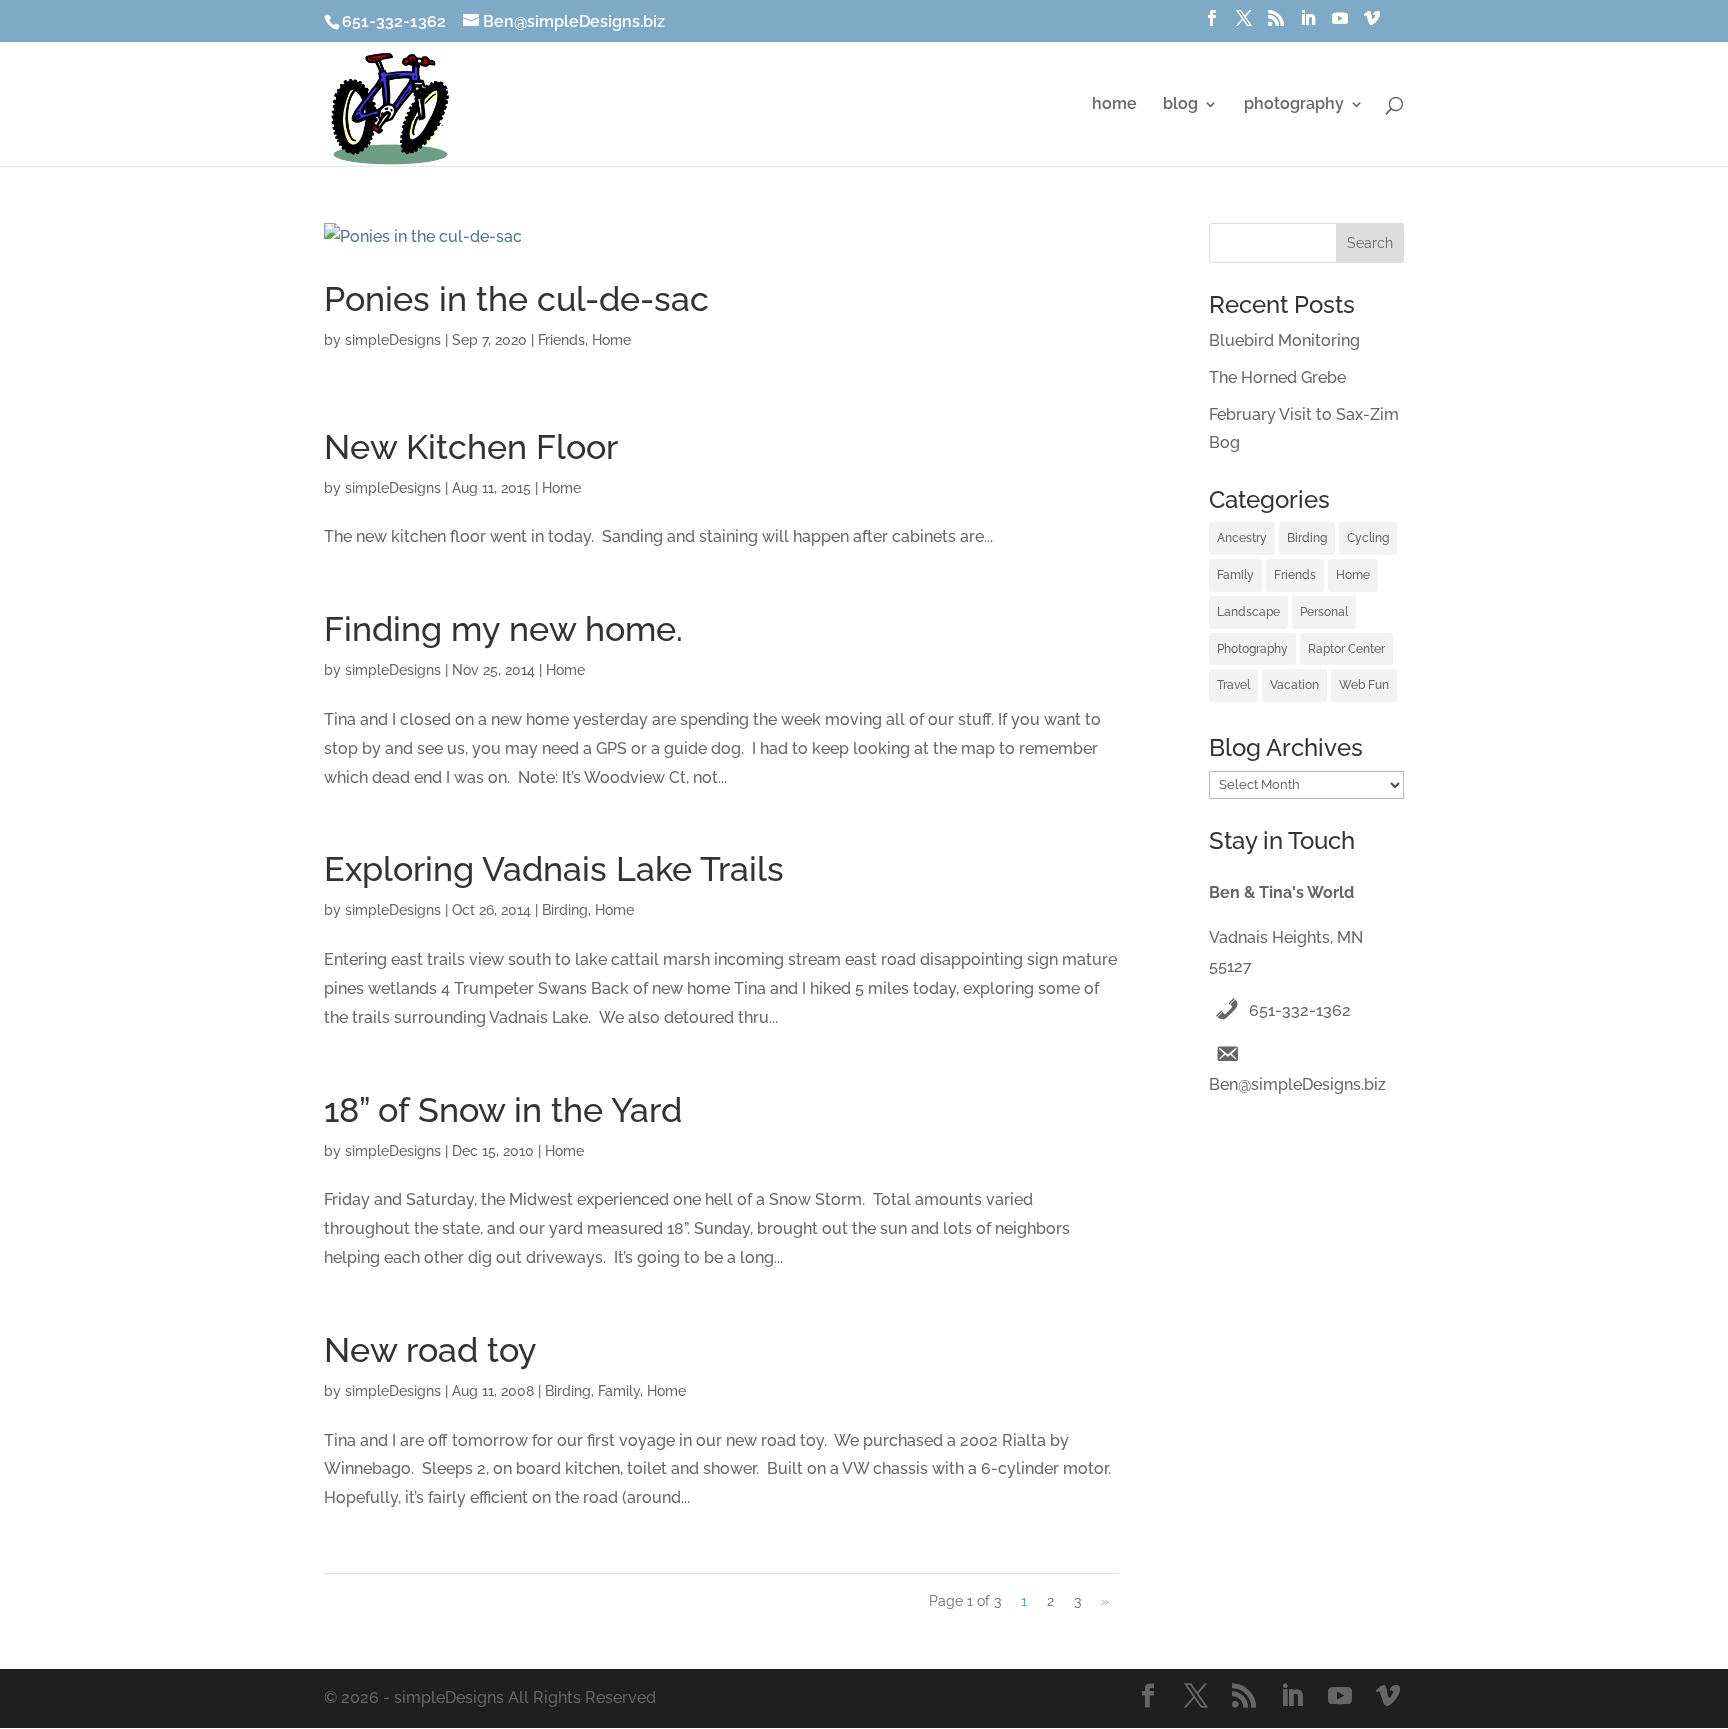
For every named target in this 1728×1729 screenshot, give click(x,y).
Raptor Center (1346, 649)
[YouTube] (1340, 24)
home (1114, 105)
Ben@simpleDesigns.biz (1297, 1084)
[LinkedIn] (1308, 24)
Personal (1324, 612)
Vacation (1294, 685)
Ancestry (1242, 538)
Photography (1252, 649)
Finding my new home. (503, 629)
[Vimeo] (1372, 24)
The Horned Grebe (1277, 377)
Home (611, 340)
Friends (561, 340)
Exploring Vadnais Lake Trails (554, 869)
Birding (565, 910)
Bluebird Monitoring (1284, 340)
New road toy (430, 1350)
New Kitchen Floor (471, 447)
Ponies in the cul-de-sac (516, 299)
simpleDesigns (393, 340)
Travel (1233, 685)
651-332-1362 (1300, 1010)
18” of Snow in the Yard (503, 1110)
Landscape (1248, 612)
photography (1294, 105)
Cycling (1368, 538)
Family (619, 1391)
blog (1180, 105)
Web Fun (1364, 685)
